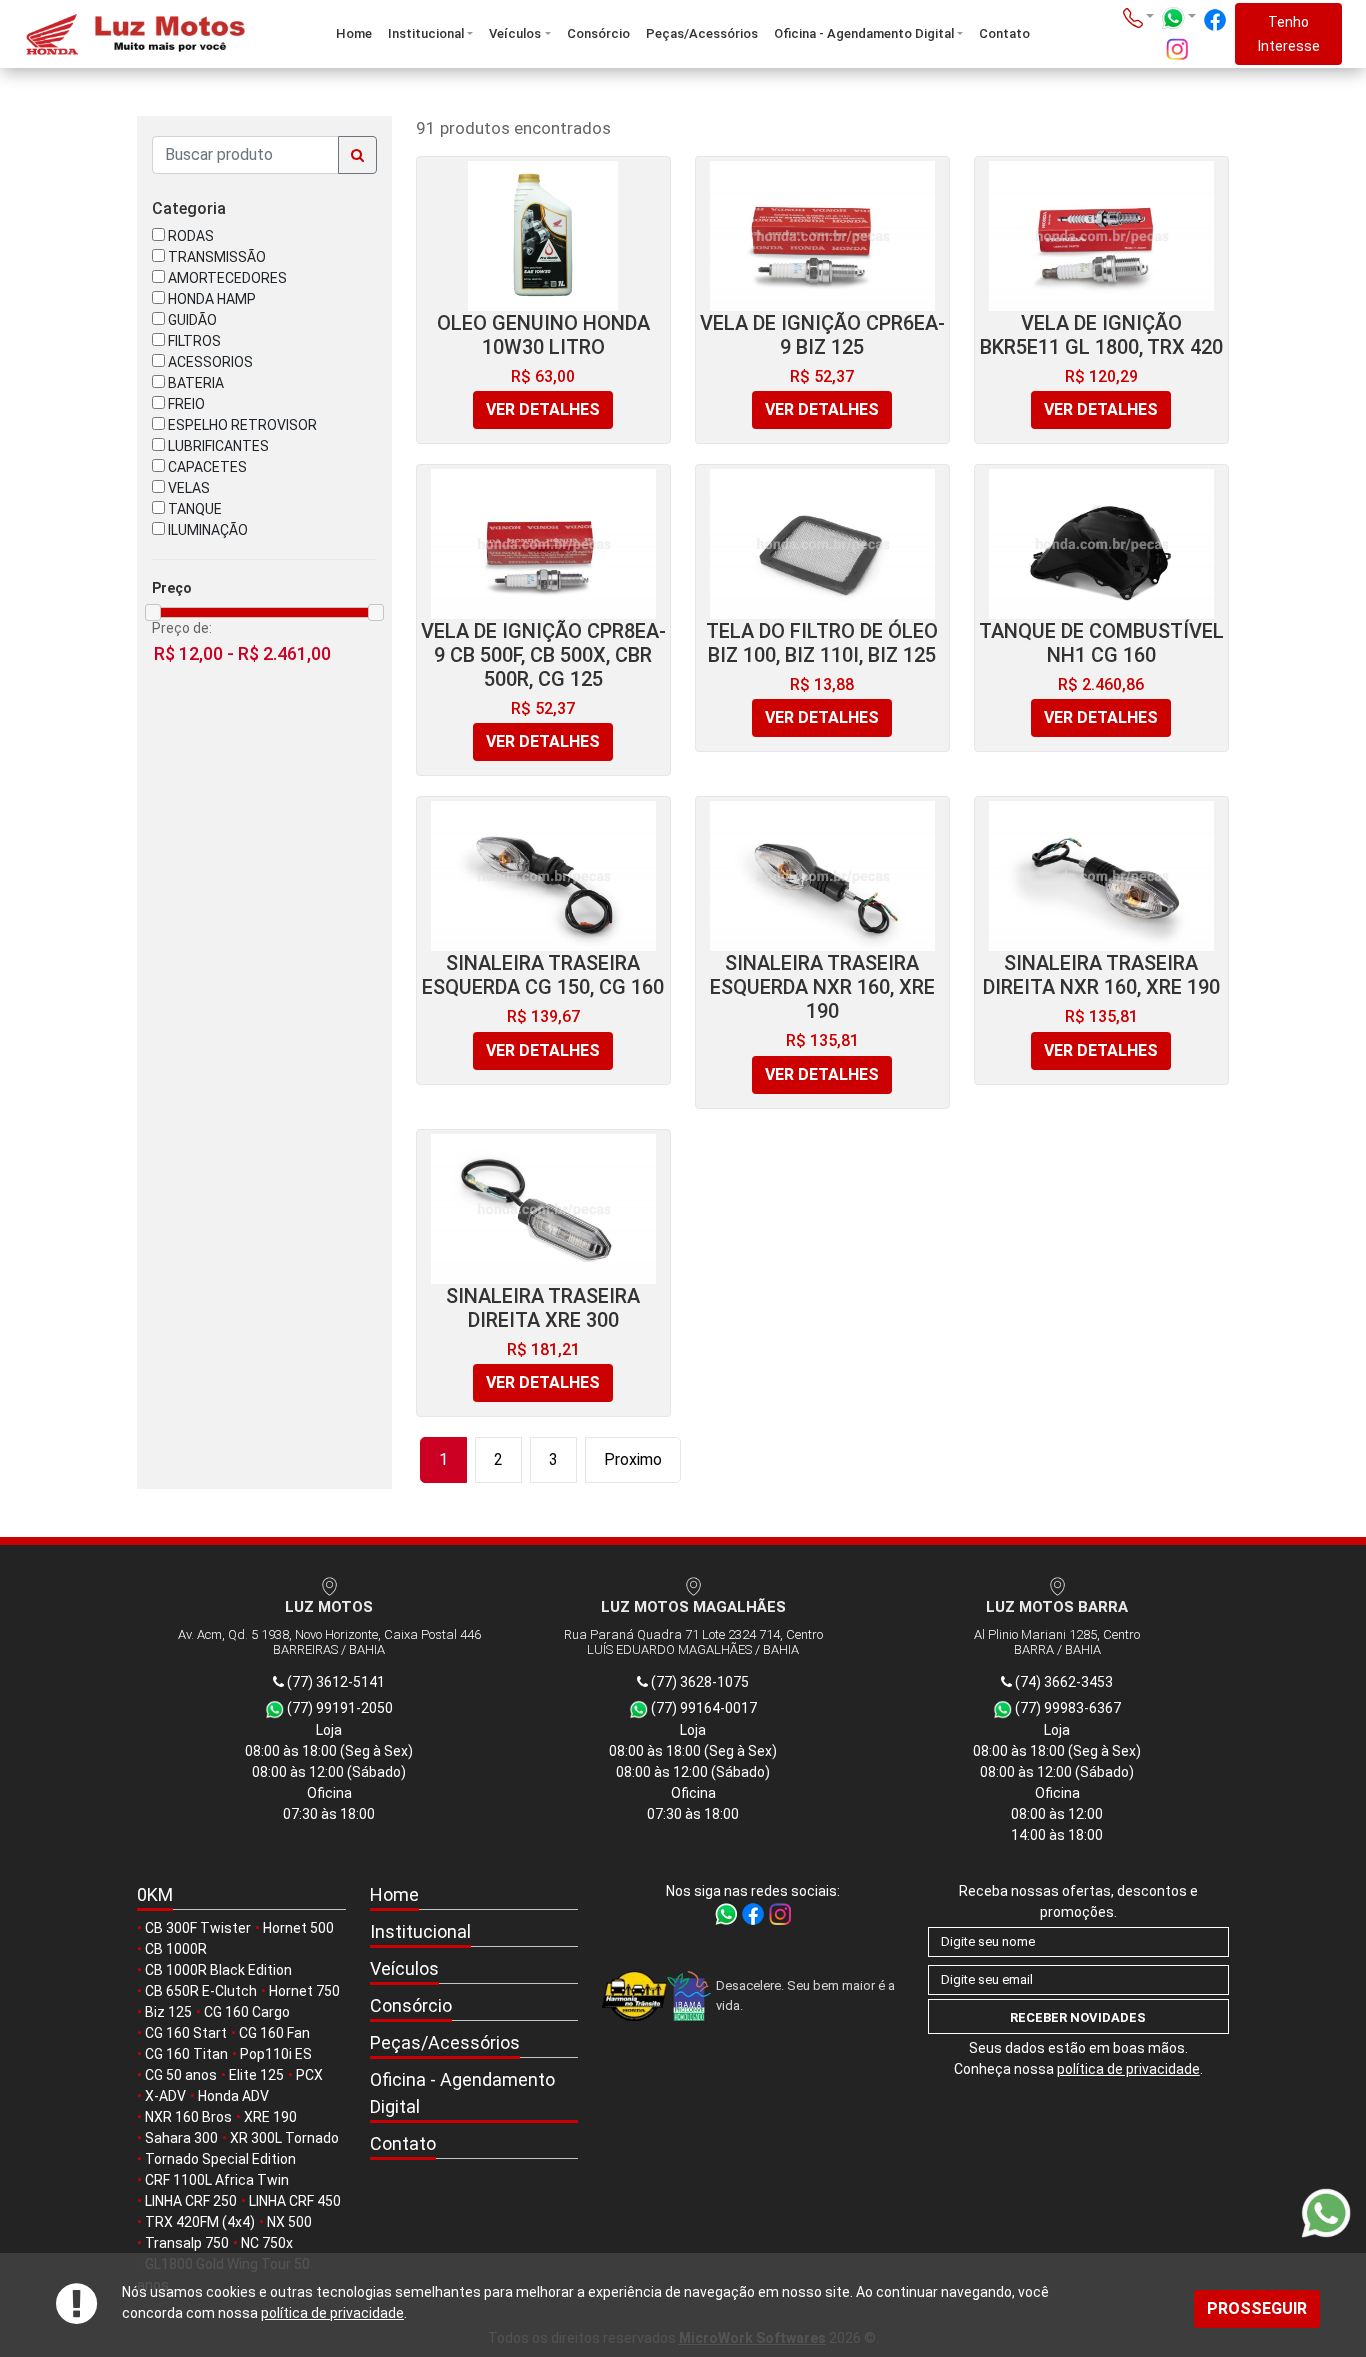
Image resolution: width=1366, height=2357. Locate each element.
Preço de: (182, 628)
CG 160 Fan (274, 2033)
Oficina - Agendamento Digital (864, 33)
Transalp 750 (187, 2243)
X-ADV (165, 2096)
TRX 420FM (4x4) (200, 2222)
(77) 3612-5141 (334, 1682)
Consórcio (598, 33)
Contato (1004, 33)
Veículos (515, 33)
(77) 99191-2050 (338, 1708)
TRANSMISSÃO (215, 257)
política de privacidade (332, 2313)
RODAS (189, 236)
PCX (309, 2075)
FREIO (185, 404)
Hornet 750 (304, 1991)
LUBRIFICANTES (217, 446)
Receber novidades (1078, 2017)
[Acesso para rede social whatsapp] (727, 1913)
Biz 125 (168, 2012)
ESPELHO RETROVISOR (241, 425)
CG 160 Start (186, 2033)
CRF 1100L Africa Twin (217, 2180)
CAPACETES (206, 467)
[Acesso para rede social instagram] (1177, 49)
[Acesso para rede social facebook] (1215, 20)
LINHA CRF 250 (191, 2201)
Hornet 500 (298, 1928)
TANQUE (193, 509)
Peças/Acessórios (702, 33)
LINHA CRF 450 (295, 2201)
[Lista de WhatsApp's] (1178, 18)
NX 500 (289, 2222)
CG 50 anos (181, 2075)
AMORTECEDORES (226, 278)
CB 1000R (176, 1949)
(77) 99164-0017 (702, 1708)
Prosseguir (1257, 2308)
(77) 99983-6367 (1066, 1708)
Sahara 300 (181, 2138)
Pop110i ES (276, 2054)
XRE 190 (270, 2117)
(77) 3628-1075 (698, 1682)
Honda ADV (233, 2096)
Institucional (426, 33)
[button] (474, 1932)
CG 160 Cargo (247, 2012)
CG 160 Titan (186, 2054)
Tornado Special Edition (220, 2159)
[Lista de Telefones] (1138, 17)
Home (354, 33)
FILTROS (193, 341)
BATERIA (194, 383)
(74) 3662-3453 (1062, 1682)
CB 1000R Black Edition (218, 1970)
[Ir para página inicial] (134, 34)
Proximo (633, 1459)
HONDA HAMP (210, 299)
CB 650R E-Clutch (201, 1991)
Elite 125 (256, 2075)
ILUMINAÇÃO (206, 530)
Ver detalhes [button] (543, 409)
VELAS (187, 488)
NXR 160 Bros (188, 2117)
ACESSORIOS (209, 362)
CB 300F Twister (198, 1928)
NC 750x (267, 2243)
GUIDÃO (191, 320)
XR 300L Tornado (284, 2138)
